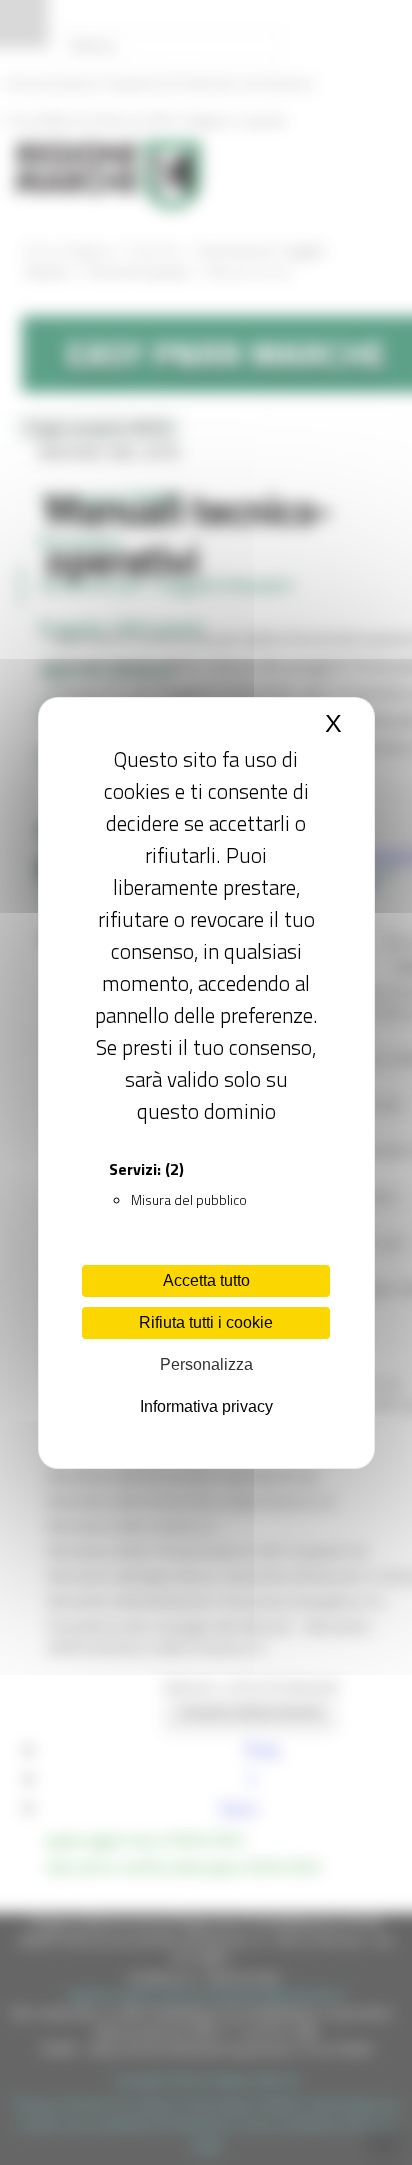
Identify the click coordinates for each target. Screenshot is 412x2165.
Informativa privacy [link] (206, 1406)
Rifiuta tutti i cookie (206, 1322)
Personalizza (206, 1364)
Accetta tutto (206, 1280)
